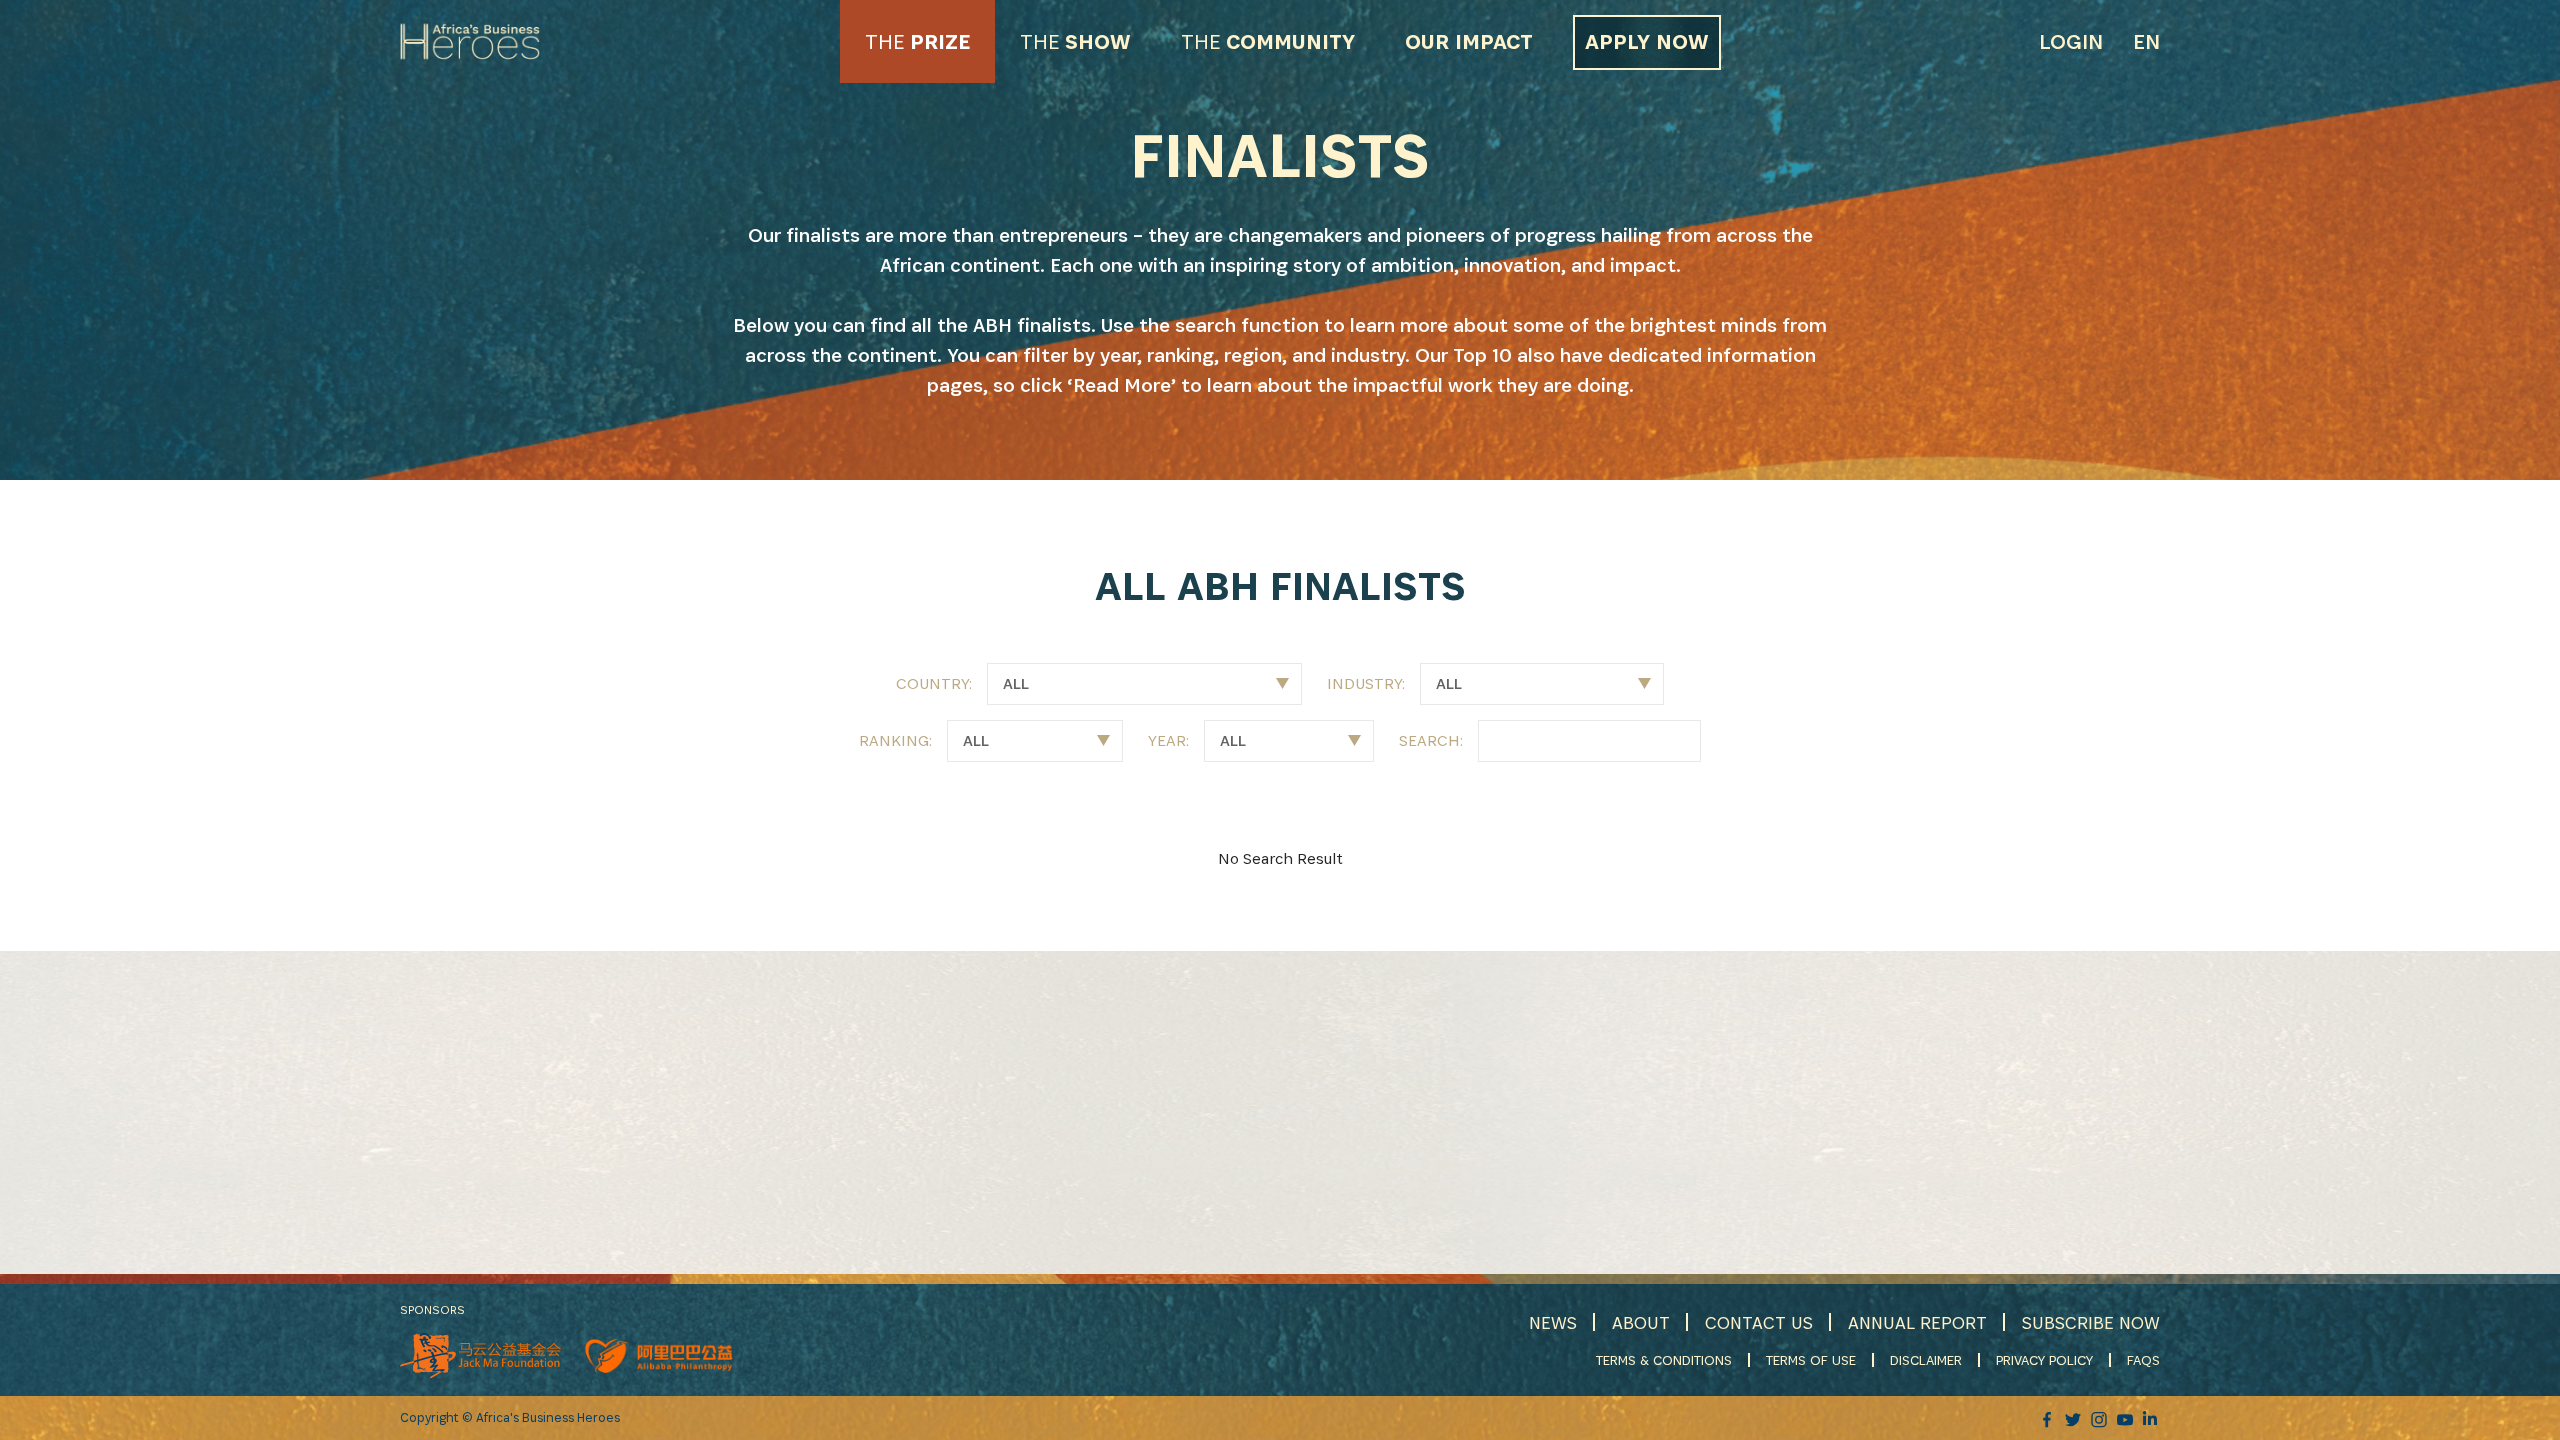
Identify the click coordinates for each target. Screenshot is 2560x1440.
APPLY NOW (1647, 41)
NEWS (1553, 1322)
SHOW (1075, 41)
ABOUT (1641, 1322)
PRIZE (917, 41)
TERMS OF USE (1811, 1360)
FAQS (2143, 1360)
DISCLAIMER (1926, 1360)
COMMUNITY (1268, 41)
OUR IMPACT (1469, 41)
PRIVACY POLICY (2044, 1360)
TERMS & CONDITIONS (1664, 1360)
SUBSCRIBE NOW (2091, 1322)
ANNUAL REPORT (1917, 1322)
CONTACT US (1759, 1322)
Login (2071, 41)
